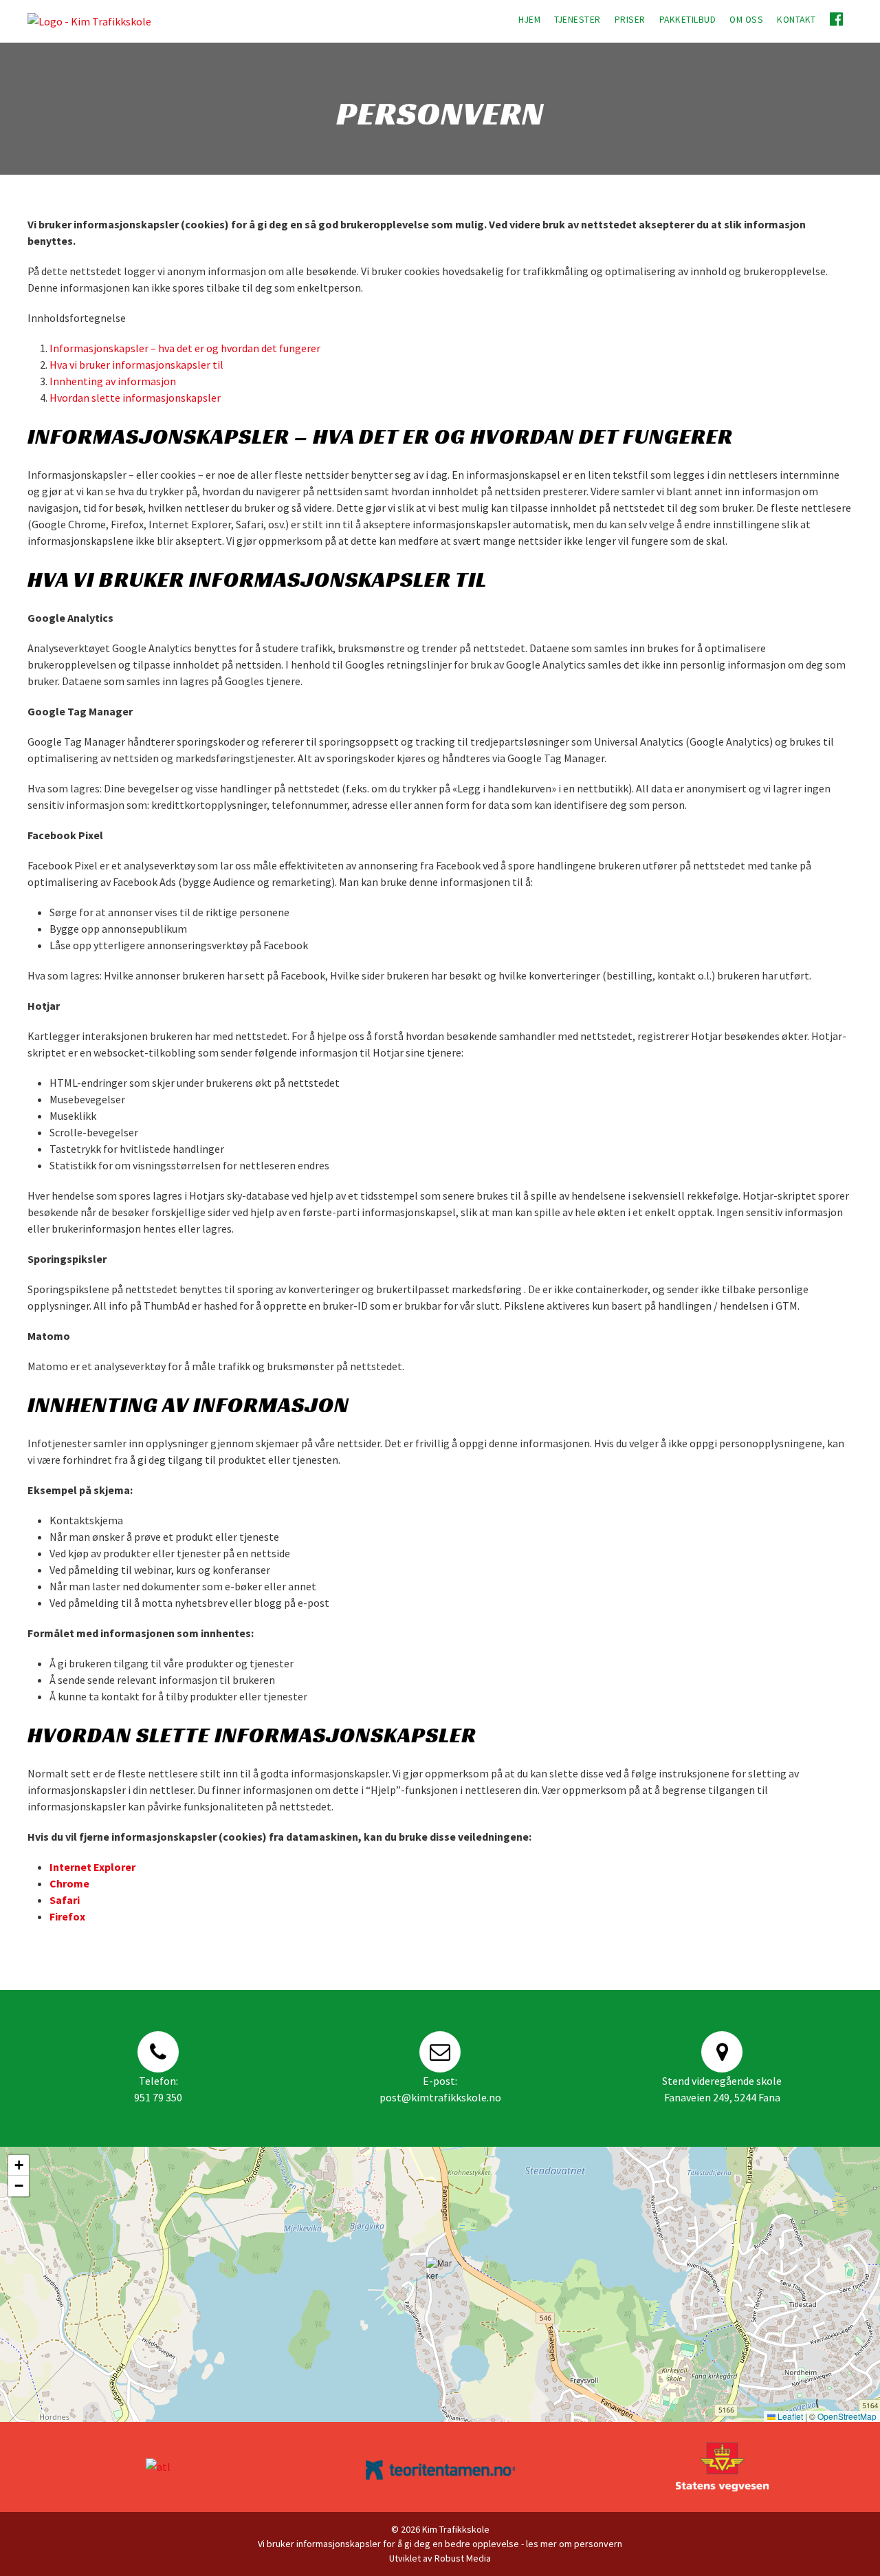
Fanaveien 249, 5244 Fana (722, 2097)
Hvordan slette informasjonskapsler (135, 398)
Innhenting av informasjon (113, 381)
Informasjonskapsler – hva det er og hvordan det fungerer (185, 348)
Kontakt (796, 20)
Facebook (838, 19)
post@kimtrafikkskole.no (440, 2097)
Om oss (746, 20)
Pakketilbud (688, 20)
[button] (440, 2271)
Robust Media (463, 2558)
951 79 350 (158, 2097)
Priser (630, 20)
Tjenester (577, 20)
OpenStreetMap (847, 2416)
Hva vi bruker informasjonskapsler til (136, 365)
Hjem (529, 20)
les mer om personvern (574, 2544)
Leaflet (789, 2416)
